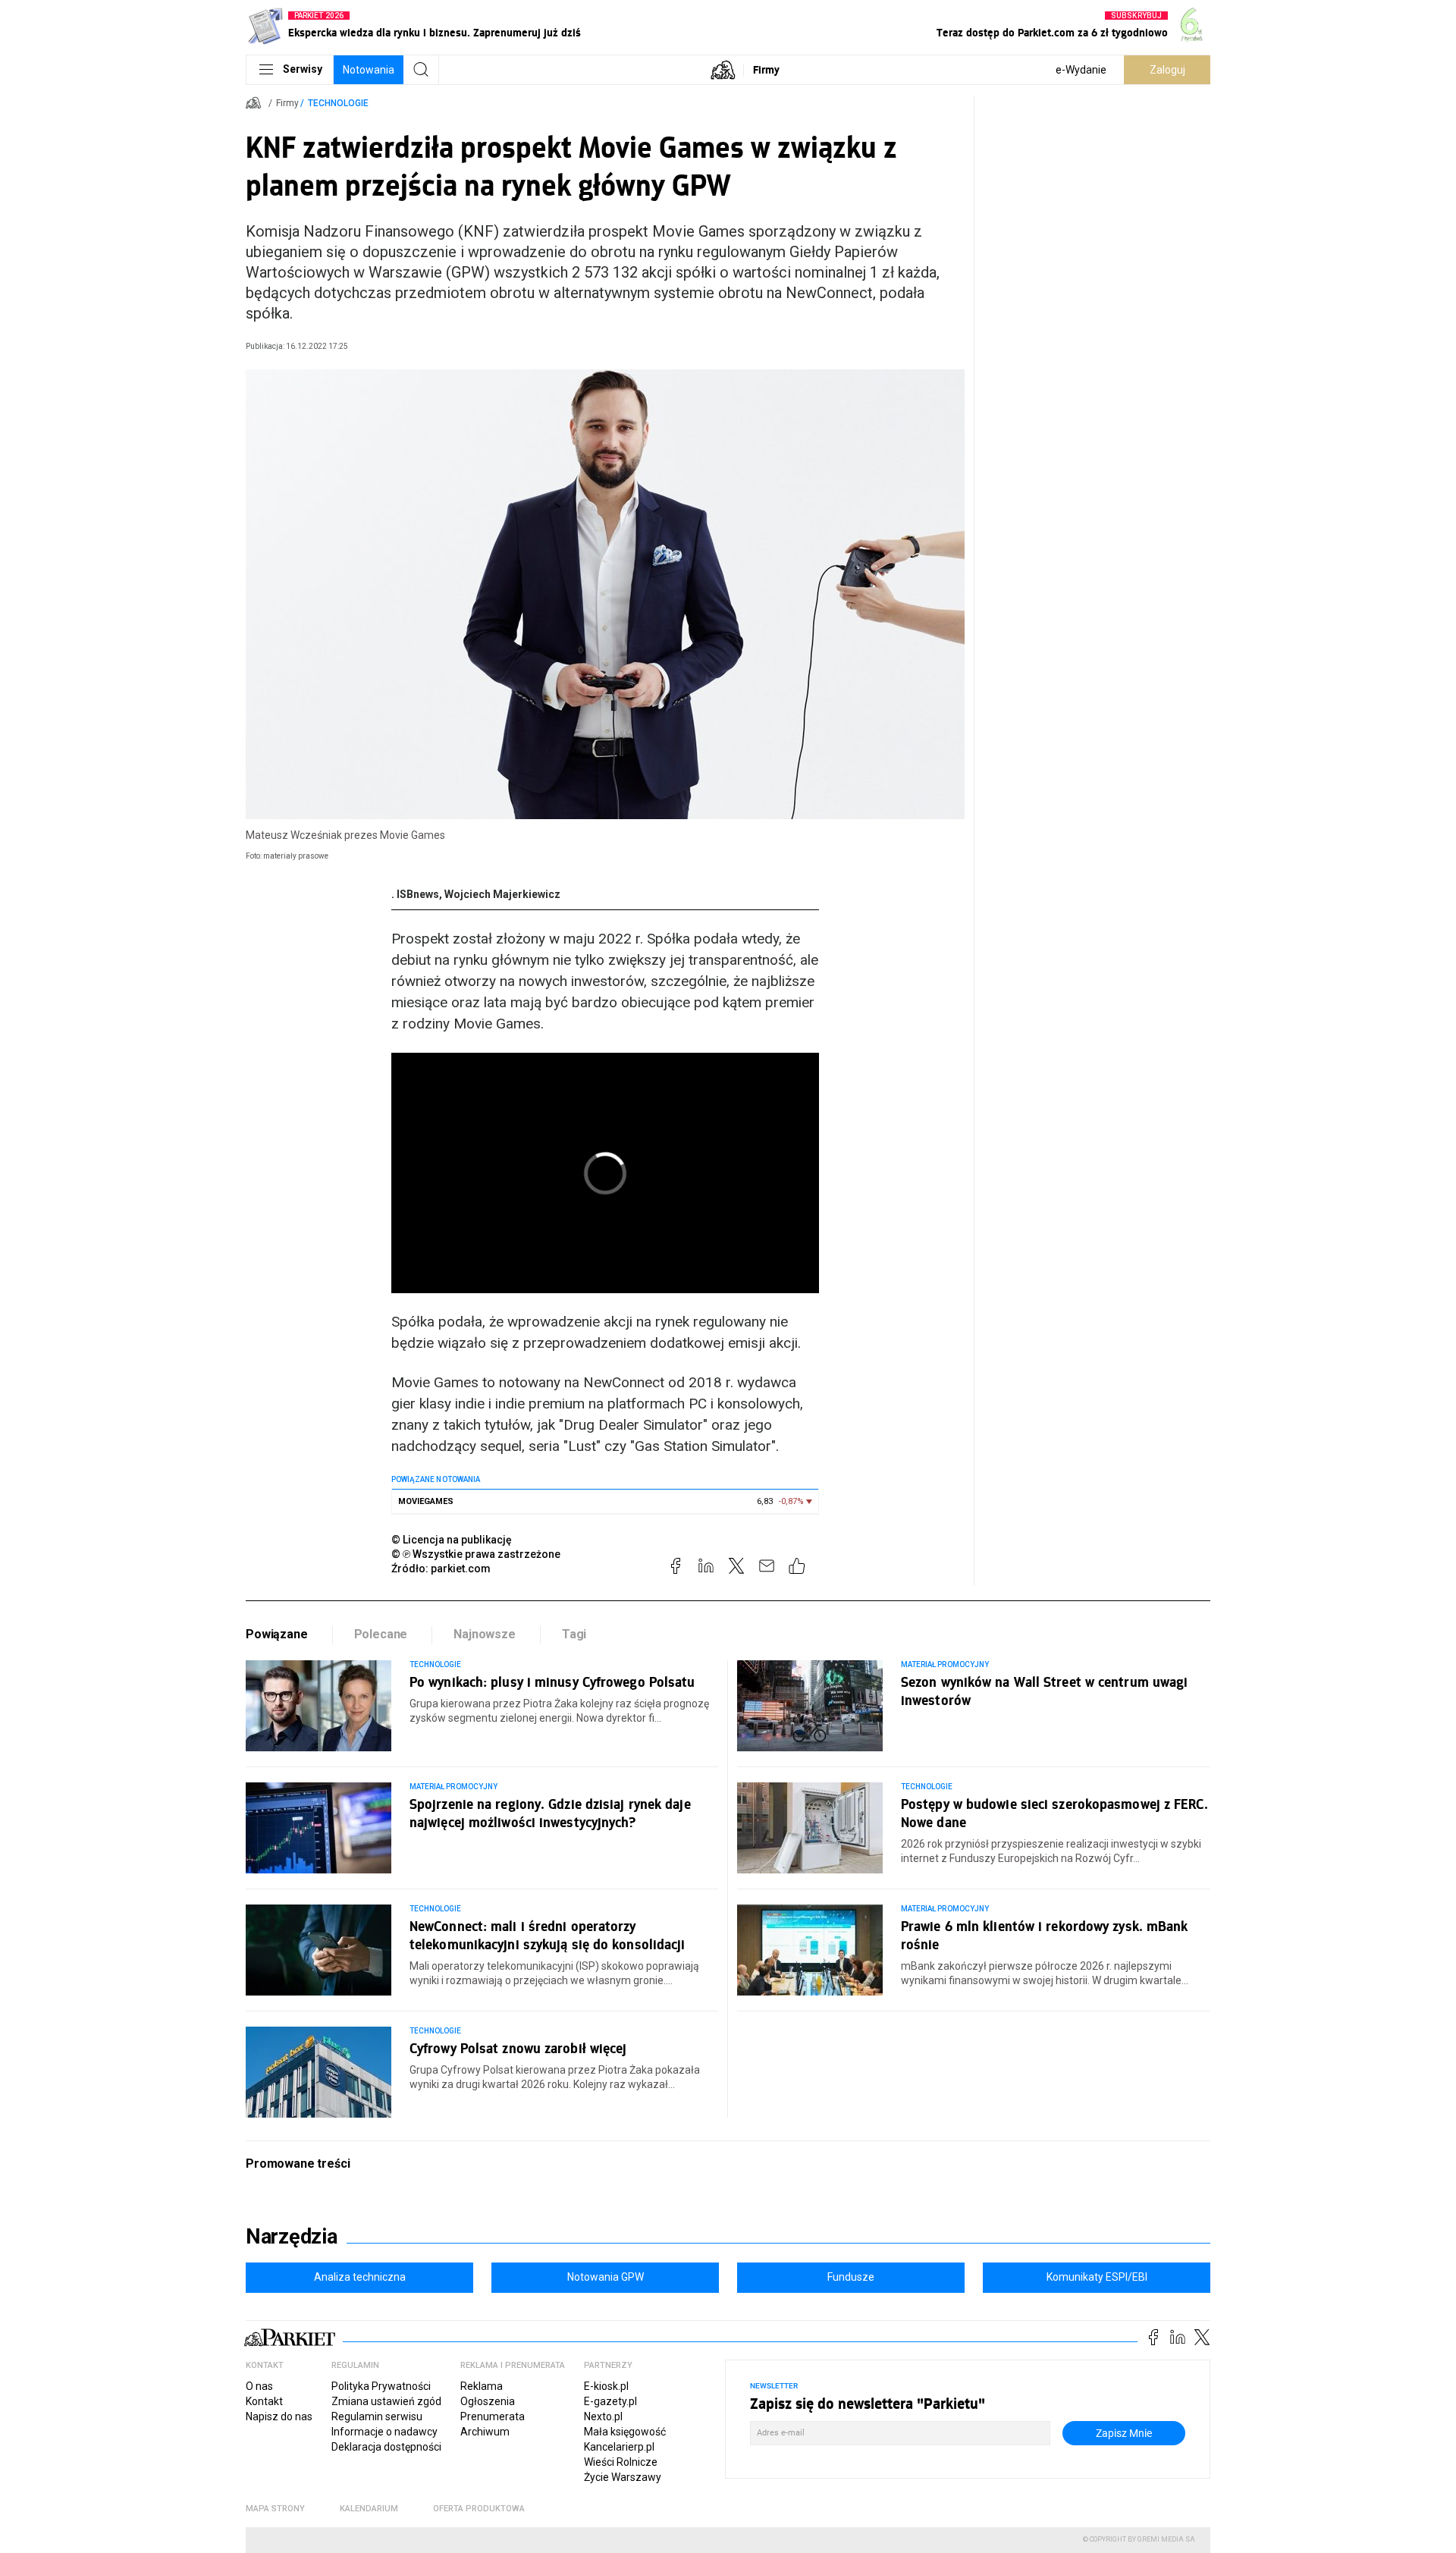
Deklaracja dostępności (386, 2447)
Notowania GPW (606, 2277)
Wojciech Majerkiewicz (502, 894)
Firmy (766, 69)
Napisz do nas (279, 2416)
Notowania (369, 70)
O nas (259, 2386)
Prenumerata (493, 2416)
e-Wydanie (1081, 70)
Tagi (574, 1634)
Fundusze (851, 2277)
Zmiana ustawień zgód (386, 2401)
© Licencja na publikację (452, 1540)
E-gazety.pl (610, 2401)
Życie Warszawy (623, 2477)
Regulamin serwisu (377, 2416)
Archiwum (485, 2432)
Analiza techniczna (360, 2277)
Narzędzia (292, 2237)
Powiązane (277, 1634)
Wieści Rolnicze (621, 2462)
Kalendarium (369, 2509)
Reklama (482, 2386)
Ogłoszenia (488, 2401)
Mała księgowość (625, 2432)
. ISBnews (415, 894)
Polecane (381, 1634)
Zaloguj (1167, 70)
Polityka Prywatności (381, 2386)
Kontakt (264, 2401)
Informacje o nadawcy (384, 2432)
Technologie (338, 103)
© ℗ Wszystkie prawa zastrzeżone (476, 1554)
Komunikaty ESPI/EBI (1097, 2277)
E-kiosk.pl (606, 2386)
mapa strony (275, 2509)
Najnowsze (485, 1634)
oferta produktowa (479, 2509)
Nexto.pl (603, 2416)
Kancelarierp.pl (619, 2447)
